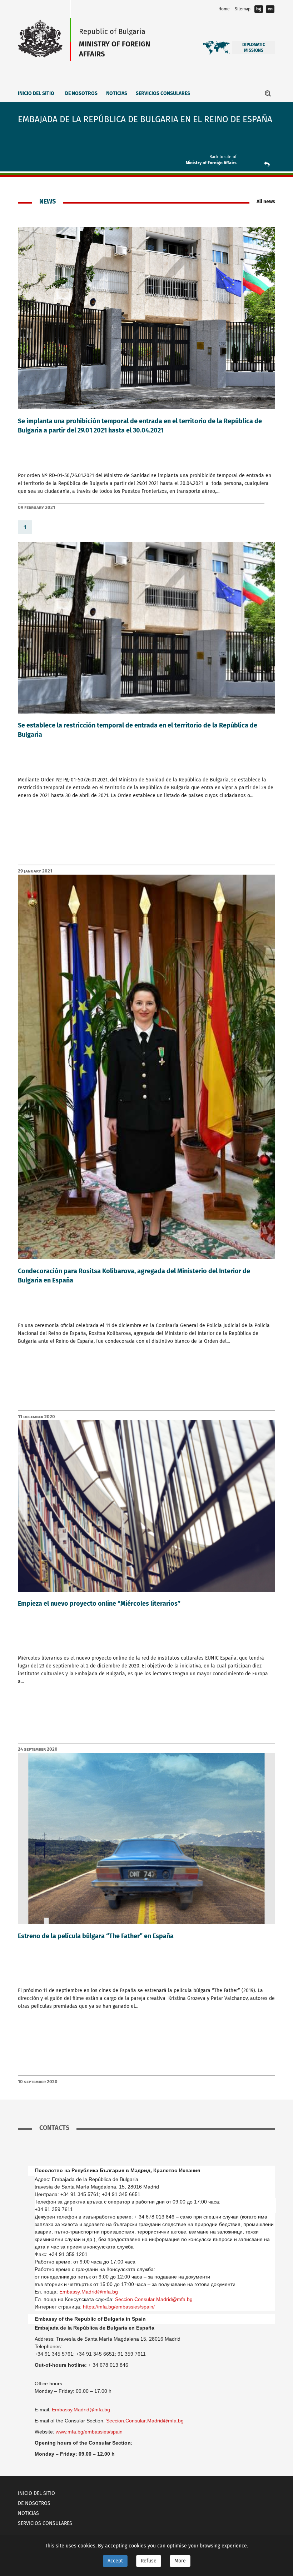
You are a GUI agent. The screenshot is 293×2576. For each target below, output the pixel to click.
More (180, 2561)
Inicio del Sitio (36, 93)
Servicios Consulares (163, 93)
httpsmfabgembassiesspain (119, 2307)
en (270, 9)
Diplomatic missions (254, 47)
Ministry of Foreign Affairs (211, 163)
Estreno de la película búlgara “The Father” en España (96, 1936)
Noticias (117, 93)
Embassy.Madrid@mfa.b (81, 2410)
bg (259, 9)
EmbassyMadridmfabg (89, 2292)
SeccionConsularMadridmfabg (154, 2299)
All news (266, 202)
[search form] (268, 93)
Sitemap (243, 9)
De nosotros (81, 93)
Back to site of (223, 157)
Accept (115, 2561)
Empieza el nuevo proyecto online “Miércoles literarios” (99, 1604)
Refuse (149, 2561)
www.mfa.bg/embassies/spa (89, 2432)
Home (224, 9)
